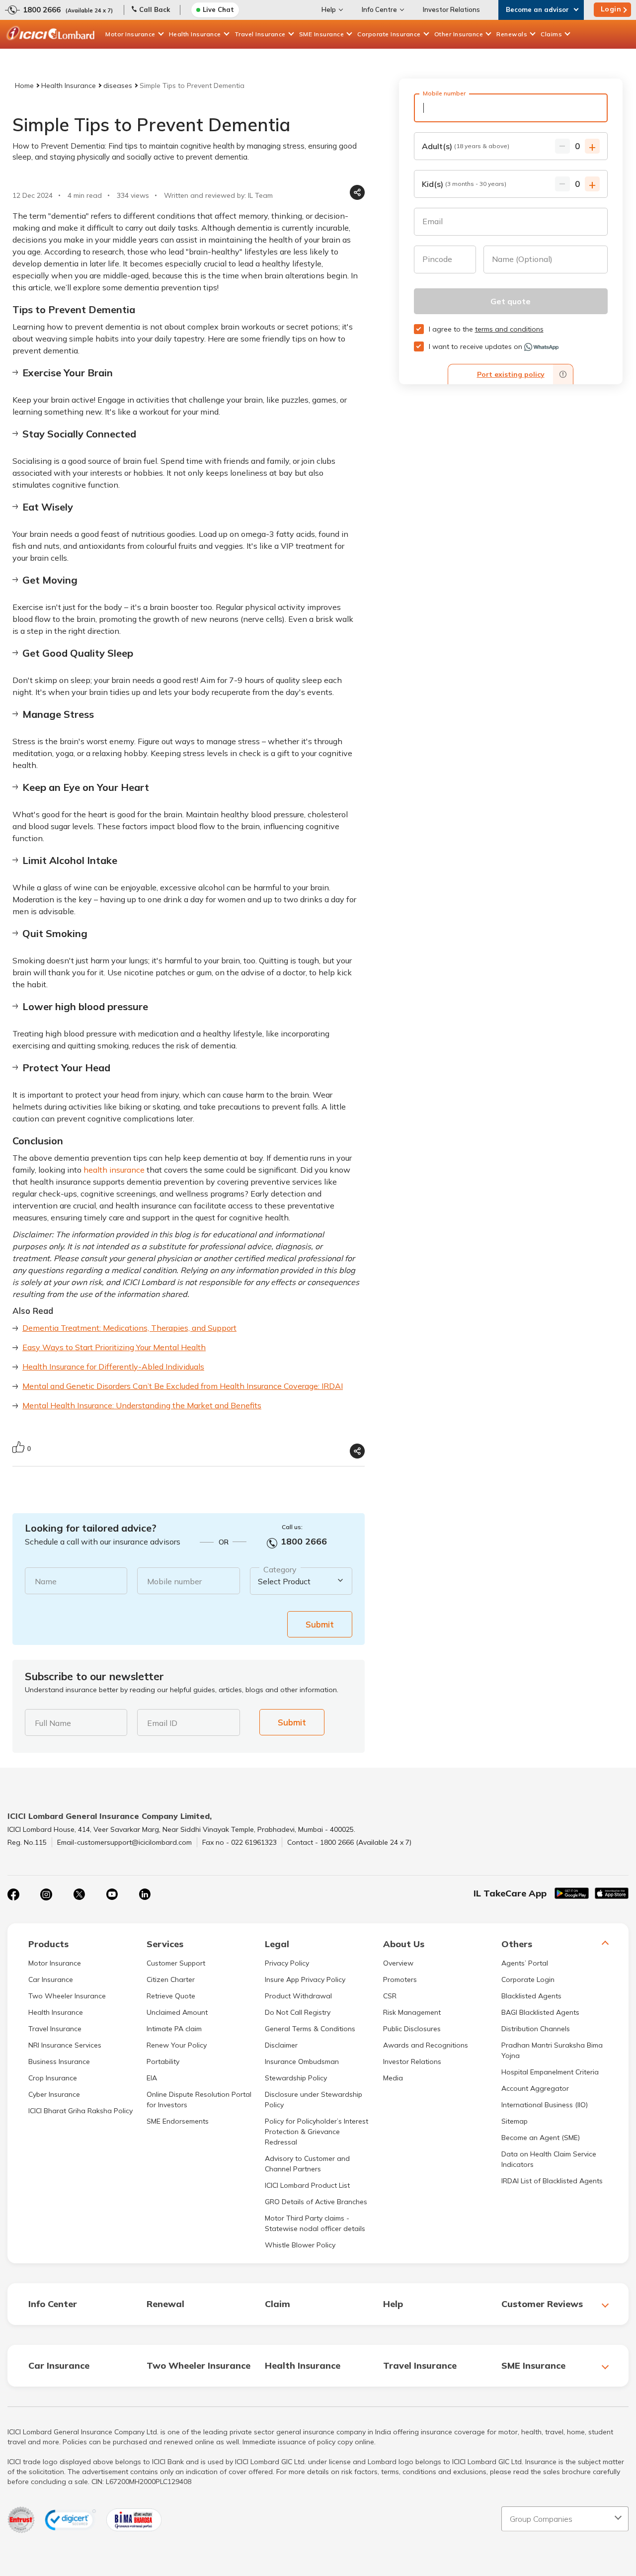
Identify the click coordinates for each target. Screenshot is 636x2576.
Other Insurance (459, 34)
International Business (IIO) (545, 2105)
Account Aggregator (535, 2088)
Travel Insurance (260, 34)
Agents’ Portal (525, 1963)
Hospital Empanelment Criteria (550, 2072)
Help (329, 9)
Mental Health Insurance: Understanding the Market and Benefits (142, 1405)
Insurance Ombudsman (302, 2061)
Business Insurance (59, 2061)
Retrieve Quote (171, 1996)
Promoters (400, 1979)
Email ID (162, 1723)
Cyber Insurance (54, 2094)
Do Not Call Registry (298, 2012)
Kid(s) (464, 184)
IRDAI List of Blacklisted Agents (552, 2181)
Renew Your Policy (177, 2045)
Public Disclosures (412, 2029)
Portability (163, 2061)
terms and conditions (509, 329)
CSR (390, 1996)
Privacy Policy (287, 1963)
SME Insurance (322, 34)
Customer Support (176, 1963)
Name (46, 1581)
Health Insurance (195, 34)
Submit (320, 1624)
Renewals (512, 34)
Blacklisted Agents (531, 1996)
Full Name (53, 1723)
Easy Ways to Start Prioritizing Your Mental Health (114, 1347)
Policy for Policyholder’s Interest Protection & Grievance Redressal (317, 2132)
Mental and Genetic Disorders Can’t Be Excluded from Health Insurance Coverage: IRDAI (183, 1386)
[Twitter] (79, 1894)
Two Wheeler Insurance (67, 1996)
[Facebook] (13, 1894)
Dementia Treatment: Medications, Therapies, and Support (129, 1328)
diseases (118, 86)
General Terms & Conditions (310, 2029)
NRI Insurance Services (65, 2045)
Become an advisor (537, 9)
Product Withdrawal (298, 1996)
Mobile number (174, 1581)
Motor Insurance (130, 34)
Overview (398, 1963)
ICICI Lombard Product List (307, 2185)
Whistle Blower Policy (300, 2245)
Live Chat (218, 9)
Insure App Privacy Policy (305, 1979)
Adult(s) (466, 146)
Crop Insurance (53, 2078)
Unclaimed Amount (177, 2012)
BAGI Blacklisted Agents (540, 2012)
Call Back (155, 9)
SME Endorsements (178, 2121)
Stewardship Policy (296, 2078)
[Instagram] (46, 1894)
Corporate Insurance (389, 34)
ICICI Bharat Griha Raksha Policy (80, 2111)
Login (611, 9)
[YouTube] (112, 1894)
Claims (551, 34)
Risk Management (412, 2012)
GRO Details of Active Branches (316, 2202)
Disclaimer (281, 2045)
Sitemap (515, 2121)
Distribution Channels (536, 2029)
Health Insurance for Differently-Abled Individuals (113, 1367)
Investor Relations (451, 9)
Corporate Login (528, 1979)
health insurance (114, 1170)
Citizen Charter (171, 1979)
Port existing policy (511, 374)
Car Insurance (51, 1979)
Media (393, 2078)
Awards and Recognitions (426, 2045)
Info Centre (379, 9)
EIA (152, 2078)
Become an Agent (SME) (541, 2138)
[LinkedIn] (145, 1894)
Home (24, 86)
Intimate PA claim (174, 2029)
